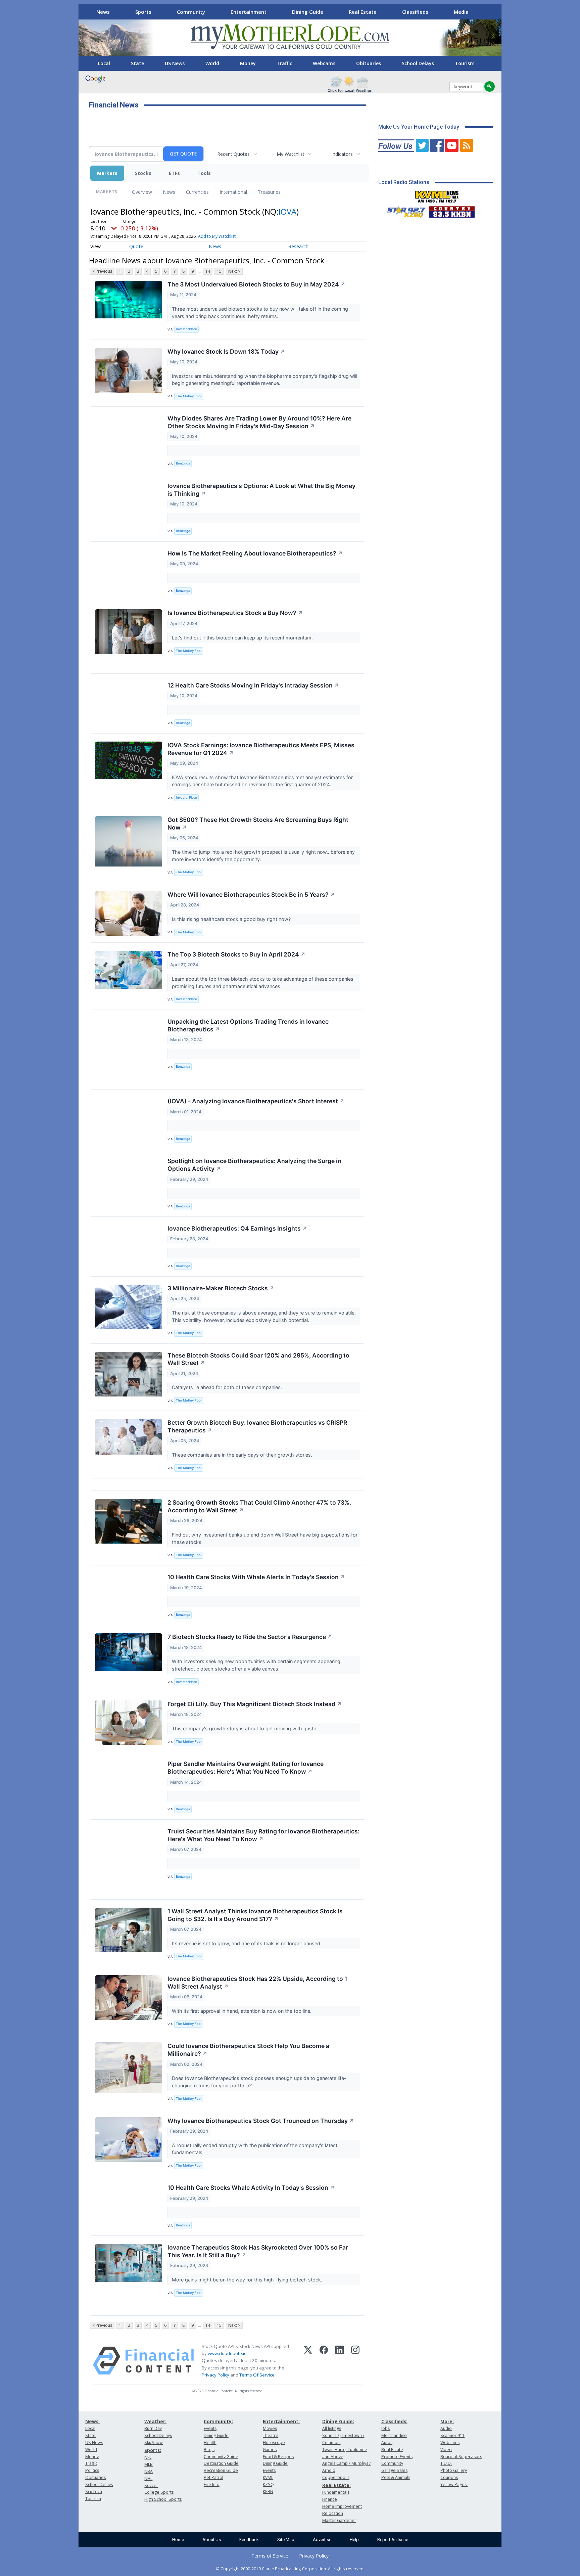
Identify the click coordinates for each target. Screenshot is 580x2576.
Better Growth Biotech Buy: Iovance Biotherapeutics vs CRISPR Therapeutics (257, 1426)
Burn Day (153, 2428)
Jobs (385, 2428)
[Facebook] (324, 2361)
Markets (107, 173)
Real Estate (363, 12)
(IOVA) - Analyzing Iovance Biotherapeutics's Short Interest (256, 1101)
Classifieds (415, 12)
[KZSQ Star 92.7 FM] (403, 210)
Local (104, 63)
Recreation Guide (221, 2470)
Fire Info (212, 2484)
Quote (136, 246)
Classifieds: (394, 2421)
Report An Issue (393, 2540)
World (212, 63)
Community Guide (221, 2457)
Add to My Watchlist (217, 236)
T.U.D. (446, 2463)
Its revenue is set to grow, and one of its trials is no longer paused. (247, 1943)
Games (270, 2450)
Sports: (153, 2450)
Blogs (209, 2450)
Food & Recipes (278, 2457)
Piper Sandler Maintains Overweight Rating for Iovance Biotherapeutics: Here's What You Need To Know (246, 1768)
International (233, 192)
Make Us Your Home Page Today (419, 127)
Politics (92, 2470)
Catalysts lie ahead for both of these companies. (228, 1387)
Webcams (324, 63)
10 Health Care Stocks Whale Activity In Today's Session (251, 2188)
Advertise (322, 2540)
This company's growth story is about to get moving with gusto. (246, 1728)
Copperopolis (336, 2477)
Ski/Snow (154, 2442)
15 (219, 271)
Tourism (465, 63)
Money (248, 63)
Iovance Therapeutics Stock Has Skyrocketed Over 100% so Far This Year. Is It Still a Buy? (258, 2251)
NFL (148, 2457)
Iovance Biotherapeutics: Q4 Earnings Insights (237, 1228)
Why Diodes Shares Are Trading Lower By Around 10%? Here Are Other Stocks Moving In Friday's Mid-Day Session (259, 422)
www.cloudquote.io (227, 2353)
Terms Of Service (257, 2375)
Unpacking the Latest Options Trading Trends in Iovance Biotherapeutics (248, 1025)
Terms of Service (270, 2556)
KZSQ (268, 2484)
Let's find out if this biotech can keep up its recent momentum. (243, 638)
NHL (148, 2478)
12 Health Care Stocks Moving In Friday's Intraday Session (253, 685)
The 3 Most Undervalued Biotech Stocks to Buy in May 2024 (256, 284)
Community (191, 12)
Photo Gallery (454, 2470)
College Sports (159, 2492)
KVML (268, 2477)
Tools (204, 173)
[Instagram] (355, 2361)
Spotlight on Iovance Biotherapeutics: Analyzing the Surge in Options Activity (254, 1165)
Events (210, 2428)
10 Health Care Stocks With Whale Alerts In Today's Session (256, 1577)
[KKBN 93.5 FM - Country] (452, 210)
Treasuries (269, 192)
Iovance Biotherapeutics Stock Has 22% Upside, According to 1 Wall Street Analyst (257, 1983)
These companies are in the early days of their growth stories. (243, 1455)
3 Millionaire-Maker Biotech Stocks (221, 1288)
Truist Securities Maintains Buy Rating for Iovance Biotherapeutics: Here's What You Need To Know (263, 1835)
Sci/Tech (94, 2492)
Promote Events (397, 2457)
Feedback (249, 2540)
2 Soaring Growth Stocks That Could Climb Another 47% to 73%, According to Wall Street (259, 1506)
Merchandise (394, 2435)
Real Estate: (336, 2485)
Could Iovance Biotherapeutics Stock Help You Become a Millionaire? (248, 2050)
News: (92, 2421)
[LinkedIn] (340, 2361)
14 (208, 271)
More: (447, 2421)
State (137, 63)
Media (461, 12)
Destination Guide (221, 2463)
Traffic (284, 63)
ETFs (174, 173)
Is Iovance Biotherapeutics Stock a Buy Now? (235, 613)
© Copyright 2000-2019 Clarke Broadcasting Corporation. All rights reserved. (290, 2569)
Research (298, 246)
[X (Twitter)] (308, 2361)
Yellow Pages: (454, 2484)
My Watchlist (291, 154)
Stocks (143, 173)
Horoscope (274, 2442)
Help (354, 2540)
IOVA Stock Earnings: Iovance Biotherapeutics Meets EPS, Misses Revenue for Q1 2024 (261, 749)
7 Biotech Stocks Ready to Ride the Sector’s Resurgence (250, 1637)
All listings (332, 2428)
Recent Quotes (233, 154)
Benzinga (183, 463)
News (103, 12)
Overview (142, 192)
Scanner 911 (452, 2435)
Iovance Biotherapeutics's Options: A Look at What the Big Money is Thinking (261, 490)
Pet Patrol (213, 2477)
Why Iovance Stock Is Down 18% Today (226, 351)
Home (178, 2540)
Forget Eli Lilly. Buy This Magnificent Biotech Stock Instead (255, 1704)
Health (210, 2442)
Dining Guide (308, 12)
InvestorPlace (186, 329)
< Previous (102, 271)
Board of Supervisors (461, 2457)
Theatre (271, 2435)
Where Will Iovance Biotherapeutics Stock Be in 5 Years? (251, 895)
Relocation (333, 2513)
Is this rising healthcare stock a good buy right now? (232, 919)
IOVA (287, 211)
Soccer (151, 2485)
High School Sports (163, 2499)
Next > (234, 271)
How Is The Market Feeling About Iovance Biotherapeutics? (255, 553)
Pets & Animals (396, 2477)
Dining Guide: (338, 2421)
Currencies (197, 192)
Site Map (286, 2540)
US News (175, 63)
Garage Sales (394, 2470)
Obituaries (369, 63)
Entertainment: (281, 2421)
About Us (212, 2540)
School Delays (418, 63)
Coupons (449, 2477)
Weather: (155, 2421)
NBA (149, 2471)
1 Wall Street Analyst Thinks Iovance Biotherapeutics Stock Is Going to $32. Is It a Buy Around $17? (255, 1915)
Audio (446, 2428)
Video (446, 2450)
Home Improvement (342, 2506)
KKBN (268, 2492)
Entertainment (249, 12)
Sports (143, 12)
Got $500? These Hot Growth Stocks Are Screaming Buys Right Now (258, 824)
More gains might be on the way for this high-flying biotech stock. (248, 2280)
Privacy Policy (215, 2375)
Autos (387, 2442)
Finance (330, 2499)
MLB (149, 2464)
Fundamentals (336, 2492)
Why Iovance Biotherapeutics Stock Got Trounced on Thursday (261, 2121)
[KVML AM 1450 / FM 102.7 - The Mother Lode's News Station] (437, 195)
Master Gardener (339, 2520)
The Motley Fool (189, 396)
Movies (270, 2428)
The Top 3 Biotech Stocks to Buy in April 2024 (236, 954)
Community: (218, 2421)
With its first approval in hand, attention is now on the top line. (242, 2011)
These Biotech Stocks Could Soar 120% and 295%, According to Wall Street (258, 1359)
